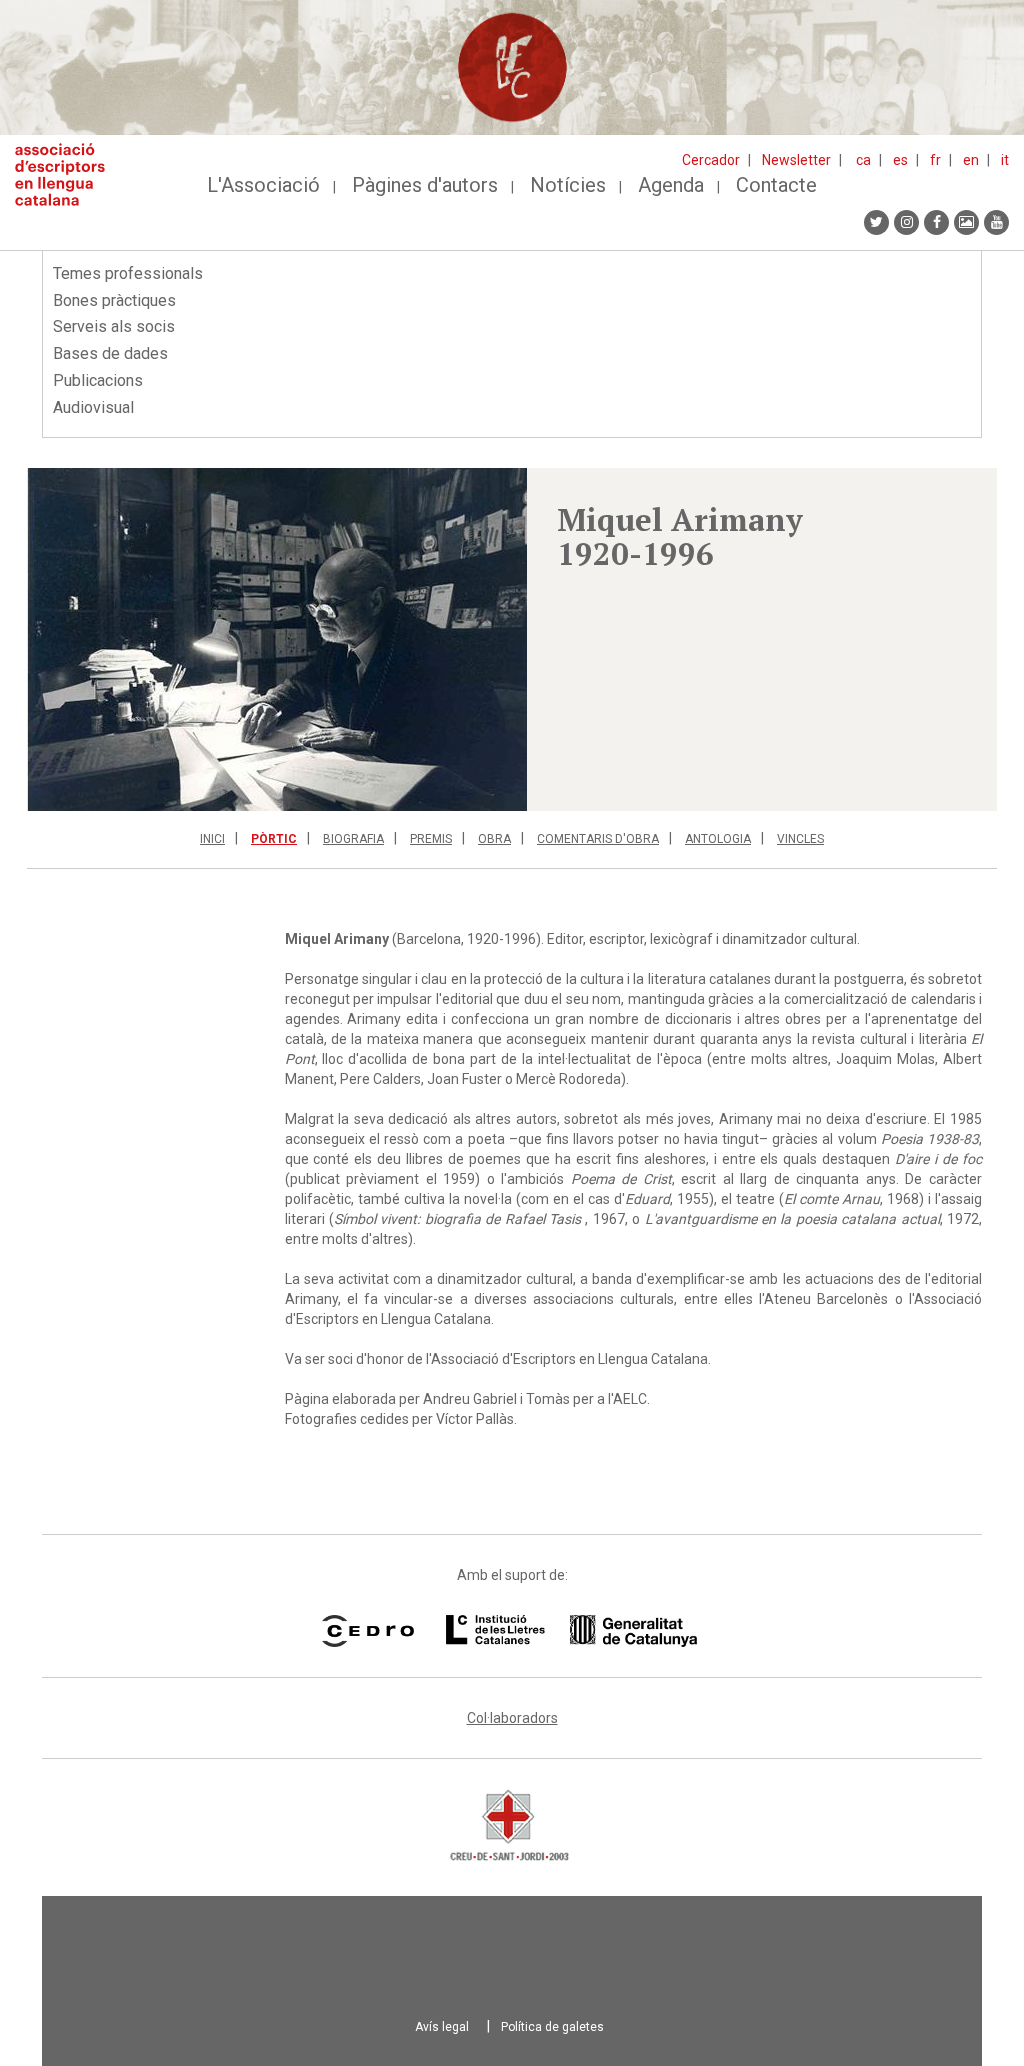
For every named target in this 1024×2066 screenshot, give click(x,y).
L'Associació (263, 185)
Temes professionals (128, 273)
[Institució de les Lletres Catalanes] (571, 1631)
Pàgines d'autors (425, 185)
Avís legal (442, 2027)
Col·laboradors (512, 1718)
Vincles (800, 839)
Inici (212, 839)
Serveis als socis (114, 326)
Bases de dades (110, 353)
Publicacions (98, 380)
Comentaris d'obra (598, 839)
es (900, 160)
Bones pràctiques (114, 300)
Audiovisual (93, 407)
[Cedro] (367, 1631)
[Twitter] (876, 222)
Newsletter (796, 160)
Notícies (568, 185)
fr (935, 160)
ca (863, 160)
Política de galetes (552, 2027)
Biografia (353, 839)
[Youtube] (996, 222)
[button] (277, 639)
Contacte (776, 185)
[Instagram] (906, 222)
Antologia (718, 839)
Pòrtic (274, 839)
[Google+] (966, 222)
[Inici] (67, 174)
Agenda (671, 185)
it (1005, 160)
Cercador (711, 160)
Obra (494, 839)
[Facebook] (936, 222)
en (971, 160)
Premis (431, 839)
